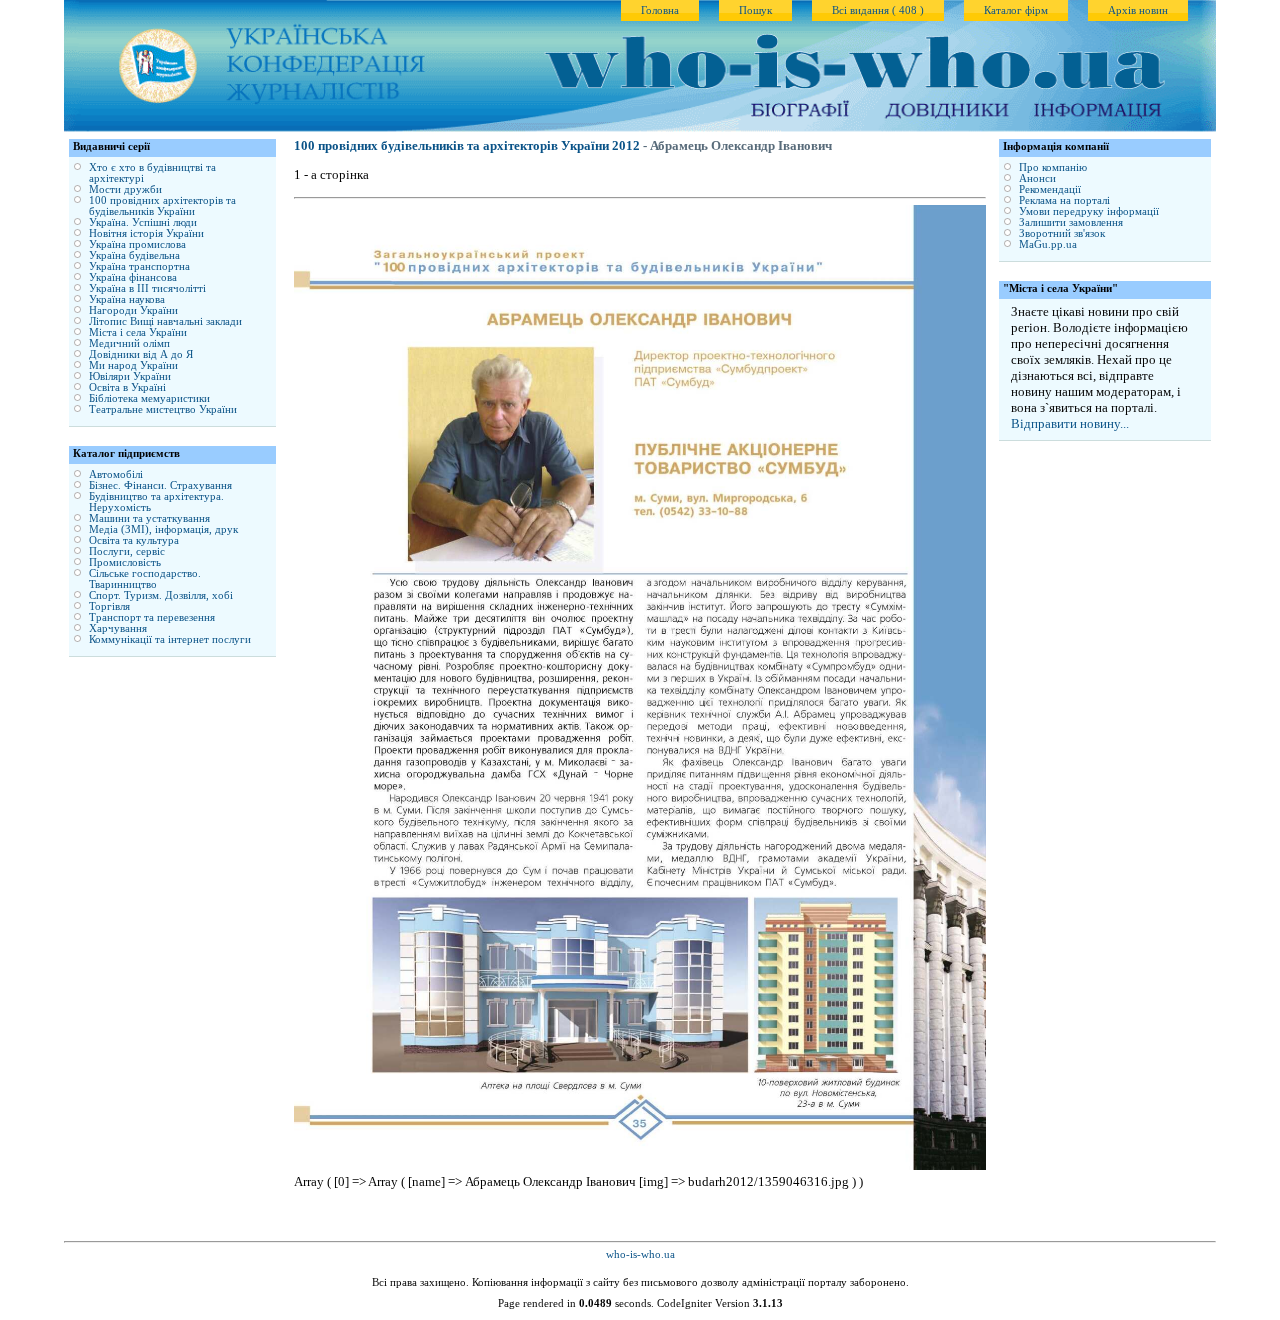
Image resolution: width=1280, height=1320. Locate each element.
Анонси (1037, 178)
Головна (660, 10)
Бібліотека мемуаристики (149, 398)
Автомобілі (116, 474)
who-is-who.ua (640, 1254)
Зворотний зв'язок (1062, 233)
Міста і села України (138, 332)
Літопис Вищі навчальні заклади (165, 321)
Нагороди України (133, 310)
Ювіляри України (130, 376)
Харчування (118, 628)
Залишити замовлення (1071, 222)
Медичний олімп (129, 343)
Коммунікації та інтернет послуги (170, 639)
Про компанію (1053, 167)
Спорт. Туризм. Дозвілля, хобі (161, 595)
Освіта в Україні (127, 387)
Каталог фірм (1016, 10)
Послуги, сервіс (127, 551)
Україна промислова (137, 244)
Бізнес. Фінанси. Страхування (160, 485)
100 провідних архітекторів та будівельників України (162, 206)
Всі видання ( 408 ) (878, 10)
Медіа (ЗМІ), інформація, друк (163, 529)
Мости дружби (125, 189)
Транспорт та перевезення (152, 617)
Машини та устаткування (149, 518)
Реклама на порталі (1064, 200)
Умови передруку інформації (1089, 211)
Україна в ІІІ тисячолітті (147, 288)
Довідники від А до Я (141, 354)
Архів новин (1138, 10)
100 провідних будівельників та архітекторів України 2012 (467, 146)
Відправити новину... (1070, 423)
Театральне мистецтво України (163, 409)
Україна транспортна (139, 266)
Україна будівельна (134, 255)
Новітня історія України (146, 233)
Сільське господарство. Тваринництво (145, 579)
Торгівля (109, 606)
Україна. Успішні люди (143, 222)
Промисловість (125, 562)
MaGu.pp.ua (1048, 244)
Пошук (755, 10)
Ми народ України (133, 365)
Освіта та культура (134, 540)
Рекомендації (1050, 189)
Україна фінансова (133, 277)
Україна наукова (127, 299)
